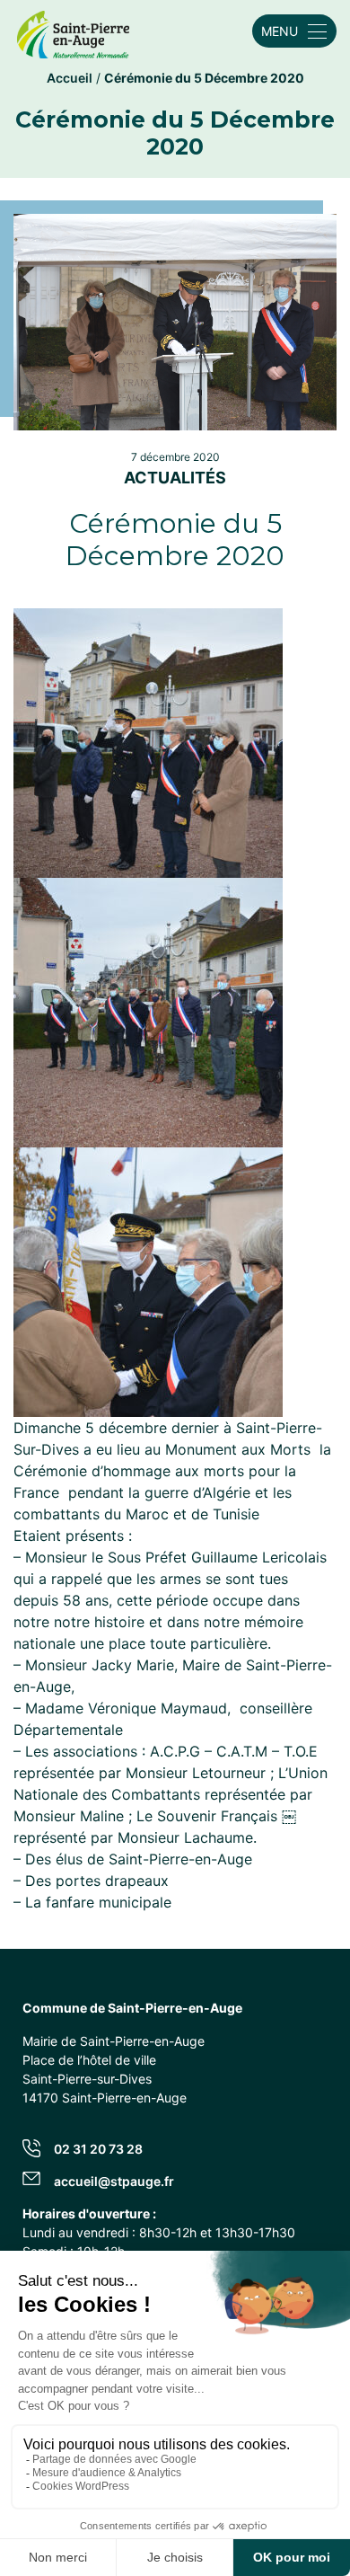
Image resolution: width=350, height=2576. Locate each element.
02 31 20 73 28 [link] (98, 2149)
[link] (73, 31)
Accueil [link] (70, 78)
